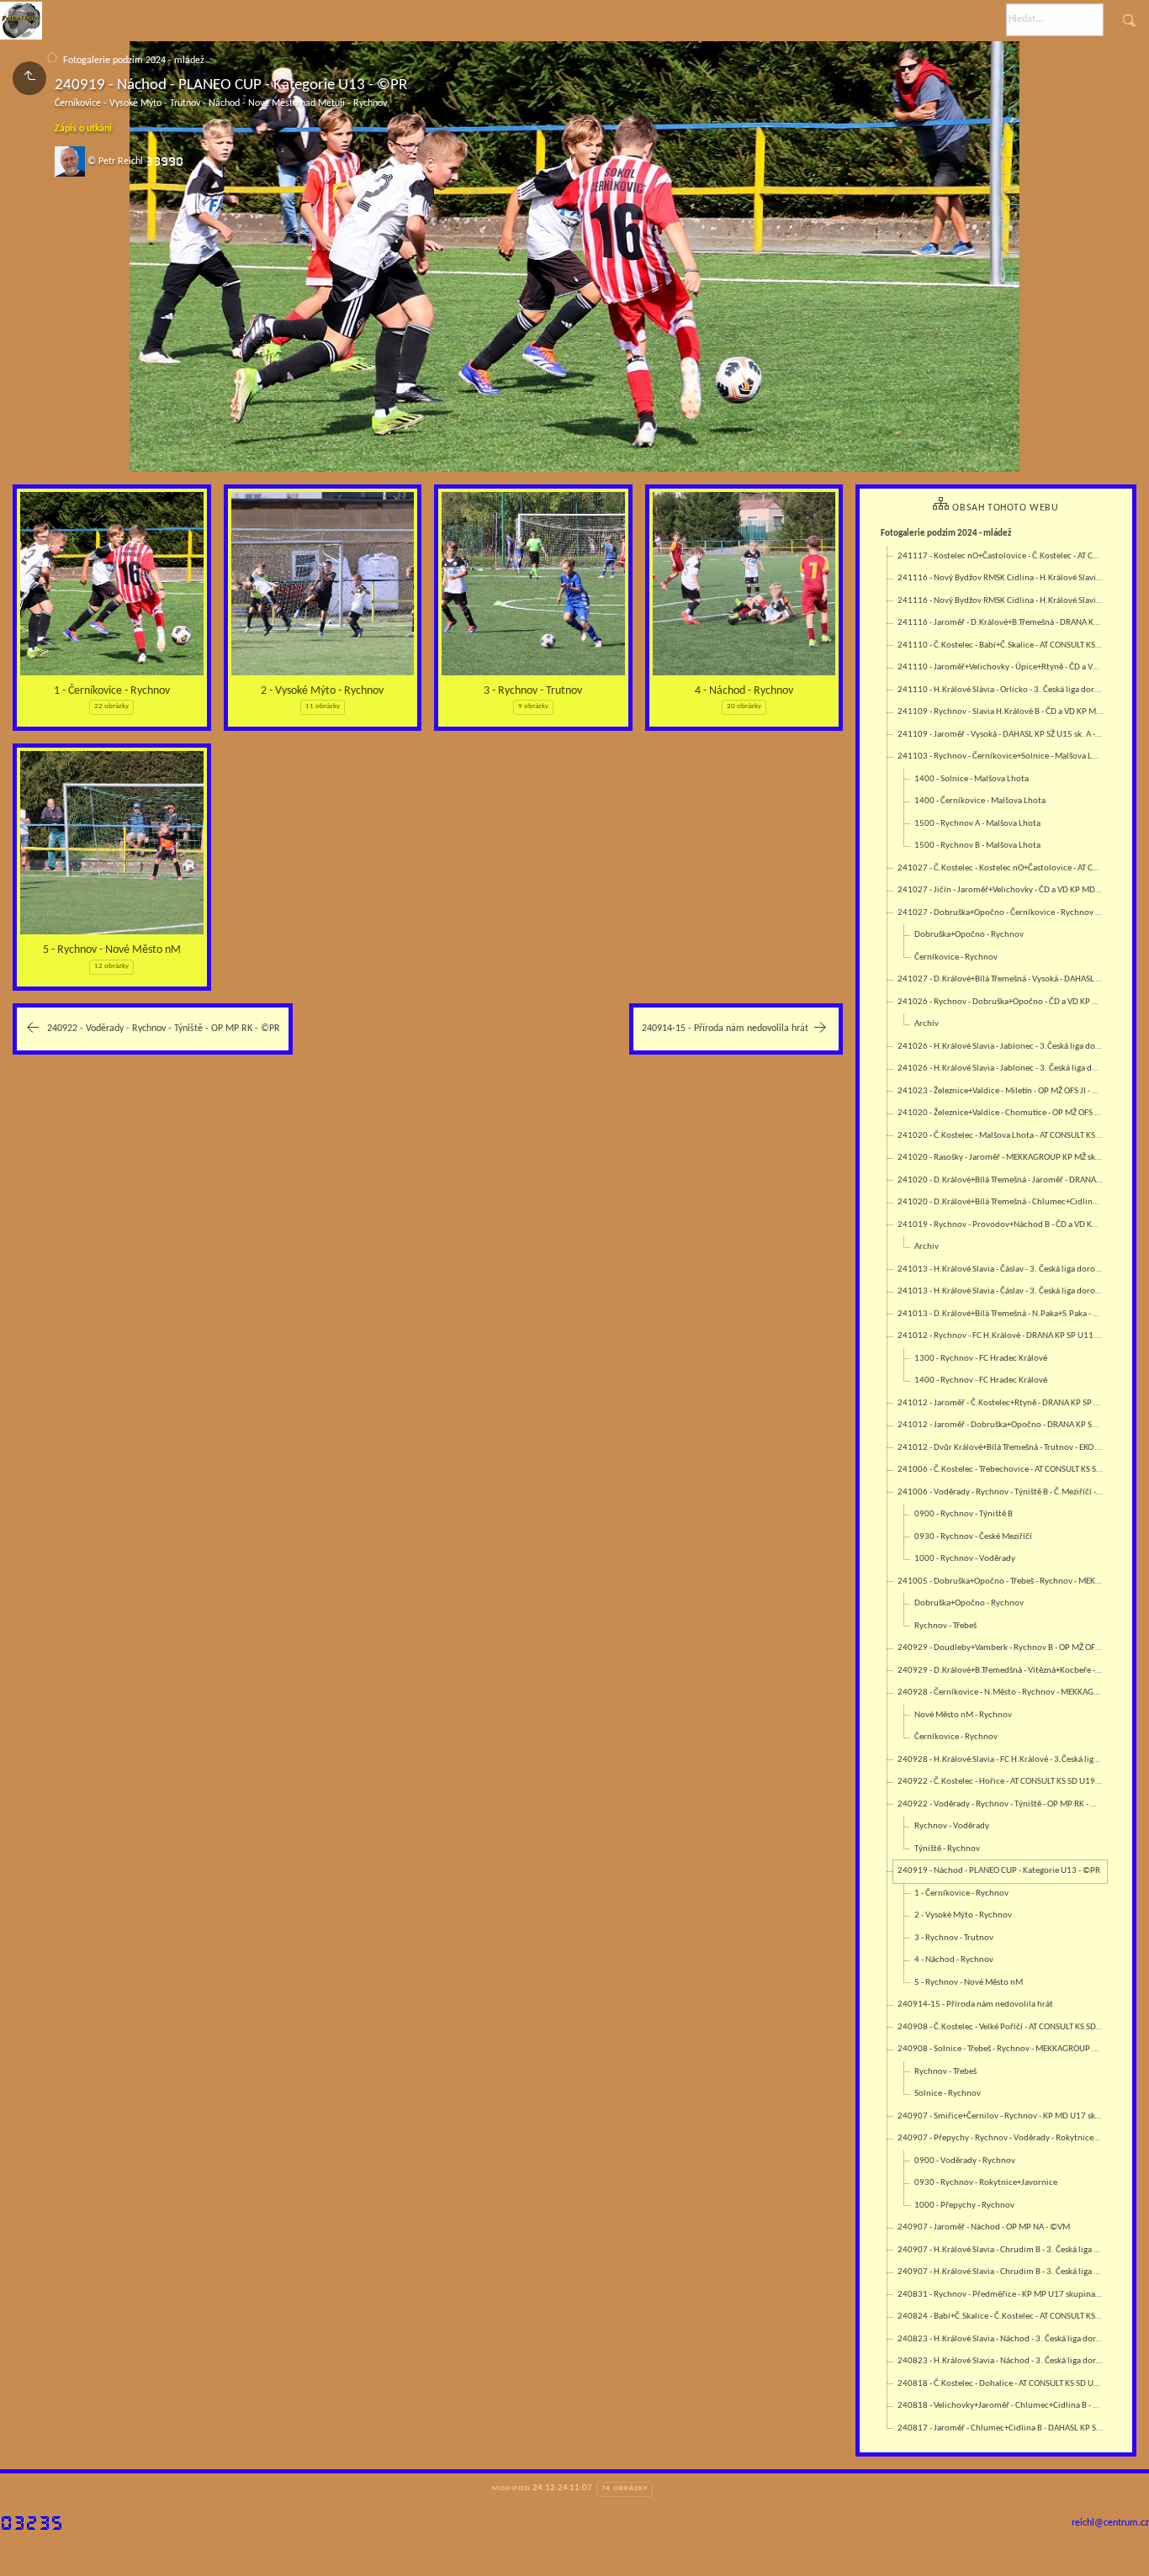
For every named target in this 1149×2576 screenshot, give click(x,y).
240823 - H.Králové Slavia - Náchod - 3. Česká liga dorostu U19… (1002, 2339)
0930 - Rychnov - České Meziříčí (973, 1537)
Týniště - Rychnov (947, 1849)
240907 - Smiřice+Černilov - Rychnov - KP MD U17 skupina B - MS (1002, 2116)
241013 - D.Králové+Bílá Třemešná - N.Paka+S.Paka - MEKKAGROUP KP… (1002, 1314)
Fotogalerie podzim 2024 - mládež (134, 61)
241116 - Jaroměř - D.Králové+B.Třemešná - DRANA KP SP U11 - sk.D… (1002, 623)
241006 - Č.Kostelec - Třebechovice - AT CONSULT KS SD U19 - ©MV (1002, 1470)
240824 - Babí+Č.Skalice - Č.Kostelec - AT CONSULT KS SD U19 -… (1002, 2317)
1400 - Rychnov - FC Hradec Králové (981, 1381)
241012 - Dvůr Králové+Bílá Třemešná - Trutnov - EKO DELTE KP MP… (1002, 1448)
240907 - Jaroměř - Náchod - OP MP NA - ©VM (984, 2227)
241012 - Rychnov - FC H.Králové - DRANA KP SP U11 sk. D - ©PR (1002, 1336)
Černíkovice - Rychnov (956, 957)
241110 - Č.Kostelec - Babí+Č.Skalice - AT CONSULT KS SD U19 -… (1002, 645)
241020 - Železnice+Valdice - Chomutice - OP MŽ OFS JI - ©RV (1002, 1113)
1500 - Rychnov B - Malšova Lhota (977, 846)
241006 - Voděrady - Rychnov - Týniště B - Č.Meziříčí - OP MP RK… (1002, 1492)
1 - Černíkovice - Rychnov (112, 691)
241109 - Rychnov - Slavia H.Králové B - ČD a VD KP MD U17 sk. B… (1002, 712)
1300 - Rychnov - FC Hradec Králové (981, 1359)
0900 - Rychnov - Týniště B (964, 1514)
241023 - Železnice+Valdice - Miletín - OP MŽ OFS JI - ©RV (1002, 1091)
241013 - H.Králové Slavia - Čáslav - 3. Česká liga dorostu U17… (1002, 1291)
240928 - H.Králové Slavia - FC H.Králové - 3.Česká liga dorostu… (1002, 1760)
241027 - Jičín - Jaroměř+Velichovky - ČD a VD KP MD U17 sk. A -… (1002, 890)
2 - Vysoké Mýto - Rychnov (322, 691)
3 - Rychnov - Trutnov (533, 691)
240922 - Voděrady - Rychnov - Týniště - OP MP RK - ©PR (1002, 1804)
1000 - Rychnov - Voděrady (965, 1559)
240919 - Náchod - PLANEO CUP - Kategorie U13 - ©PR (999, 1871)
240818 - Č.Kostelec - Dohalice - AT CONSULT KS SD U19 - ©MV (1002, 2384)
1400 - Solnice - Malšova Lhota (972, 779)
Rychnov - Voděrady (952, 1826)
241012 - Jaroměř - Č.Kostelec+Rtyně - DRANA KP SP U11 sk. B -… (1002, 1403)
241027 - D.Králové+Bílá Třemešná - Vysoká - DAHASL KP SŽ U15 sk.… (1002, 979)
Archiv (927, 1247)
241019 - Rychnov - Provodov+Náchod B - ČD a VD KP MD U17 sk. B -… (1002, 1225)
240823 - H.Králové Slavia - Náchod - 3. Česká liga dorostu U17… (1002, 2361)
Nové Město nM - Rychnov (963, 1715)
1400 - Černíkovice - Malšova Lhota (980, 801)
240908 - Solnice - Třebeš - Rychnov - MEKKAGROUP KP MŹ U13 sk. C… (1002, 2049)
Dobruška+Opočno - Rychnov (969, 935)
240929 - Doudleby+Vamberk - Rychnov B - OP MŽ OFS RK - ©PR (1002, 1648)
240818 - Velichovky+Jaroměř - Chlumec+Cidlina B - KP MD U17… (1002, 2406)
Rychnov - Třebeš (945, 1626)
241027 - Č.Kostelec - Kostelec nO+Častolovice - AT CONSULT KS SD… (1002, 868)
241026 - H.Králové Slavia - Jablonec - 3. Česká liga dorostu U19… (1002, 1068)
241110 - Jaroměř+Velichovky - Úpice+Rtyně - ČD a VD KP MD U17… (1002, 667)
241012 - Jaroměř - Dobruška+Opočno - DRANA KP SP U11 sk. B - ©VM (1002, 1425)
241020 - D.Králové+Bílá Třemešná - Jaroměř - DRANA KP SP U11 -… (1002, 1180)
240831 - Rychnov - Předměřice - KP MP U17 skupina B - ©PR (1002, 2295)
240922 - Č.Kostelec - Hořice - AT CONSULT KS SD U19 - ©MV (1002, 1782)
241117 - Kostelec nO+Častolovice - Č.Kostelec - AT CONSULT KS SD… (1002, 556)
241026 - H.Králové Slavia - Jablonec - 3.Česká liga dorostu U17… (1002, 1047)
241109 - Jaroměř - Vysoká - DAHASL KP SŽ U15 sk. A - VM (1002, 735)
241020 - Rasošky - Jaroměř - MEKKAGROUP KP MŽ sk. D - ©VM (1002, 1158)
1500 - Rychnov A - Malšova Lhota (977, 824)
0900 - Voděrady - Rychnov (965, 2161)
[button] (26, 2551)
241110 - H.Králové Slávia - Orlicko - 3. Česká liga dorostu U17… (1002, 690)
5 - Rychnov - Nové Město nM (112, 950)
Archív (927, 1024)
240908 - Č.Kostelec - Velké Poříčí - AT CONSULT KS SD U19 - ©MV (1002, 2027)
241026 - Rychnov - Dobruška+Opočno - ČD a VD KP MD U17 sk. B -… (1002, 1002)
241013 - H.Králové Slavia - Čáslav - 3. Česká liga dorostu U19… (1002, 1269)
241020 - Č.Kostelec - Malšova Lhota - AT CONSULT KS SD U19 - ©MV (1002, 1136)
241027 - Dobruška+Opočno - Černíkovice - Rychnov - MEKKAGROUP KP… (1002, 913)
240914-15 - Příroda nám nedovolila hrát (975, 2005)
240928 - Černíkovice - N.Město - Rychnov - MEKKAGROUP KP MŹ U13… (1002, 1693)
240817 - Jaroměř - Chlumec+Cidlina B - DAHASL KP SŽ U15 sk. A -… (1002, 2428)
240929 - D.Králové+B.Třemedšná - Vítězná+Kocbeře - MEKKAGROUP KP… (1002, 1671)
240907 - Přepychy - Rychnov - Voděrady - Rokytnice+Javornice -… (1002, 2138)
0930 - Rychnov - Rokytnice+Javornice (986, 2183)
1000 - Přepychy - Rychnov (964, 2206)
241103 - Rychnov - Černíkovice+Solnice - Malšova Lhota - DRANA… (1002, 756)
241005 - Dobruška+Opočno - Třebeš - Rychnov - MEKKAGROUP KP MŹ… (1002, 1582)
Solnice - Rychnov (948, 2094)
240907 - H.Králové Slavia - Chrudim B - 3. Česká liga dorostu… (1002, 2250)
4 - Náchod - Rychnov (744, 691)
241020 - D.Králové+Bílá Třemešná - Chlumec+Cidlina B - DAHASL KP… (1002, 1202)
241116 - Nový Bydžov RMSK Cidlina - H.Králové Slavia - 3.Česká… (1002, 578)
